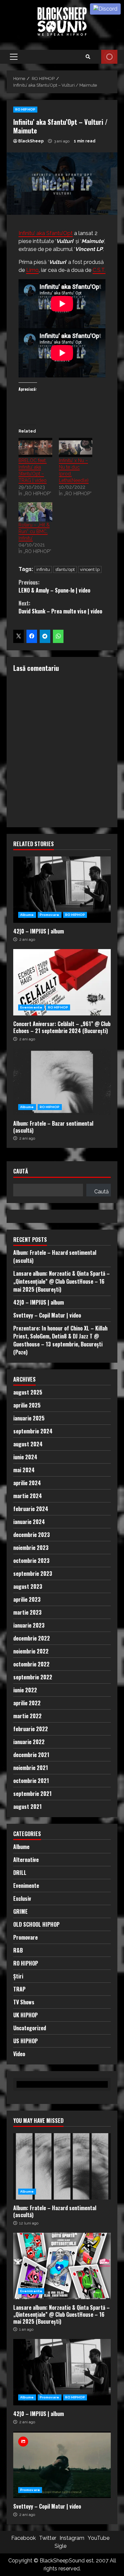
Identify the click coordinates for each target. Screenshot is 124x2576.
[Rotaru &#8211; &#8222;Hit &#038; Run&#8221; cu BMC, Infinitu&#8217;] (35, 512)
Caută (21, 1172)
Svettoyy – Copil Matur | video (47, 1315)
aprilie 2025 (27, 1405)
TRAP (19, 1989)
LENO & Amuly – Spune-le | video (54, 586)
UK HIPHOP (25, 2015)
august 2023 (28, 1586)
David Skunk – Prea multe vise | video (60, 607)
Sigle (61, 2546)
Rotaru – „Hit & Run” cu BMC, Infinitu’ (34, 531)
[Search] (88, 57)
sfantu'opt (65, 569)
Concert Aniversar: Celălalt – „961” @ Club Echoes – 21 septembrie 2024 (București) (62, 982)
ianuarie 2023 (29, 1625)
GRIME (21, 1911)
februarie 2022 (31, 1729)
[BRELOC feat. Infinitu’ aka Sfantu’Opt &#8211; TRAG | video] (35, 447)
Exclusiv (22, 1898)
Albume (27, 915)
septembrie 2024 (33, 1431)
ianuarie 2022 (29, 1742)
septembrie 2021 (32, 1794)
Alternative (26, 1860)
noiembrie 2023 (31, 1548)
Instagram (72, 2538)
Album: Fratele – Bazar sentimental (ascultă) (62, 1082)
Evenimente (31, 1007)
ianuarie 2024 (29, 1522)
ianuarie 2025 (29, 1418)
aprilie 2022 (27, 1703)
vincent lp (90, 569)
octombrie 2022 (31, 1664)
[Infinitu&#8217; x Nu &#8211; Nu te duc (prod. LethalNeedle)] (76, 447)
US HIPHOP (25, 2041)
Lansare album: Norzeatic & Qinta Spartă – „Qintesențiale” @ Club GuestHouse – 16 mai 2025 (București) (62, 1281)
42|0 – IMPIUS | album (62, 890)
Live (109, 57)
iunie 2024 (25, 1457)
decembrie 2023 (32, 1535)
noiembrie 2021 (31, 1768)
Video (19, 2054)
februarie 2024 (31, 1509)
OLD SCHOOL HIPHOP (36, 1924)
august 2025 (28, 1392)
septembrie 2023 (33, 1573)
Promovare (50, 915)
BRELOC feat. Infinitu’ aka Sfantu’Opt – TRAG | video (33, 470)
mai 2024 (24, 1470)
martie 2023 (27, 1612)
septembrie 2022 (33, 1677)
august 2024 (28, 1444)
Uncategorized (30, 2028)
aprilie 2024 (27, 1483)
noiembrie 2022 (31, 1651)
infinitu (43, 569)
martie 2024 (28, 1496)
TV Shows (24, 2002)
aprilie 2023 (27, 1599)
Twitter (48, 2538)
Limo (32, 270)
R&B (18, 1950)
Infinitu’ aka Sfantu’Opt (46, 233)
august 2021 (27, 1807)
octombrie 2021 (31, 1781)
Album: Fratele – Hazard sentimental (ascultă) (62, 2166)
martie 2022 (27, 1716)
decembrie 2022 (32, 1638)
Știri (18, 1976)
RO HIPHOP (25, 109)
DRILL (20, 1873)
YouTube (99, 2538)
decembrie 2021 (31, 1755)
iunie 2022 (25, 1690)
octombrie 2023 (31, 1561)
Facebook (23, 2538)
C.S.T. (99, 270)
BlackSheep (31, 141)
